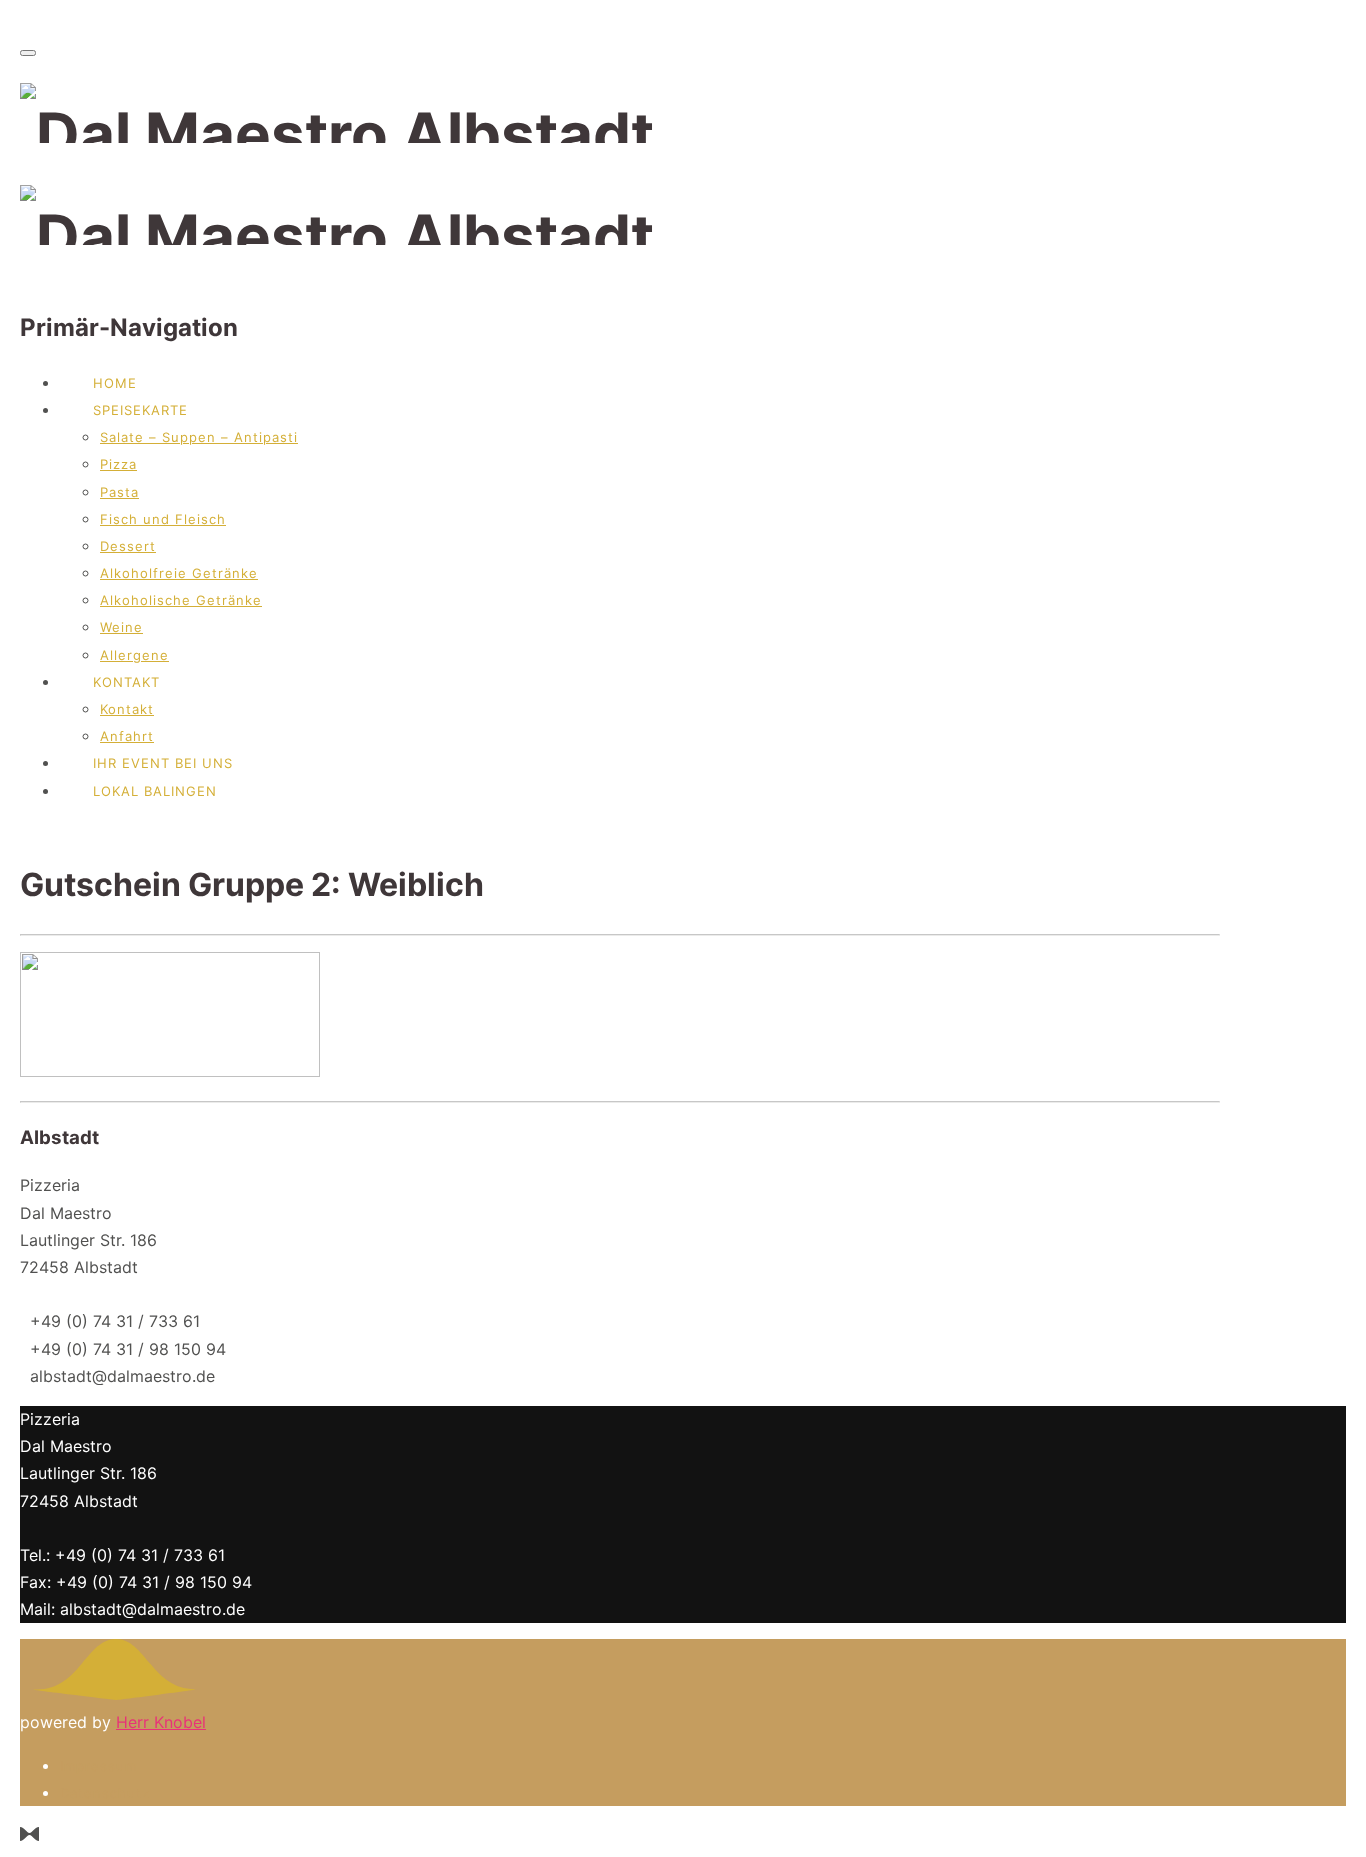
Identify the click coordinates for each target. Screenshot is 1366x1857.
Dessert (128, 546)
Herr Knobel (161, 1722)
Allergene (134, 655)
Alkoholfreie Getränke (179, 573)
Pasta (119, 492)
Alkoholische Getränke (181, 600)
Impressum (98, 1766)
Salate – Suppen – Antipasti (199, 437)
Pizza (118, 464)
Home (115, 383)
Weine (121, 627)
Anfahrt (127, 736)
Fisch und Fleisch (163, 519)
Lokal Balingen (155, 791)
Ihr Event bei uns (163, 763)
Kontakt (126, 682)
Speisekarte (140, 410)
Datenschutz (105, 1793)
